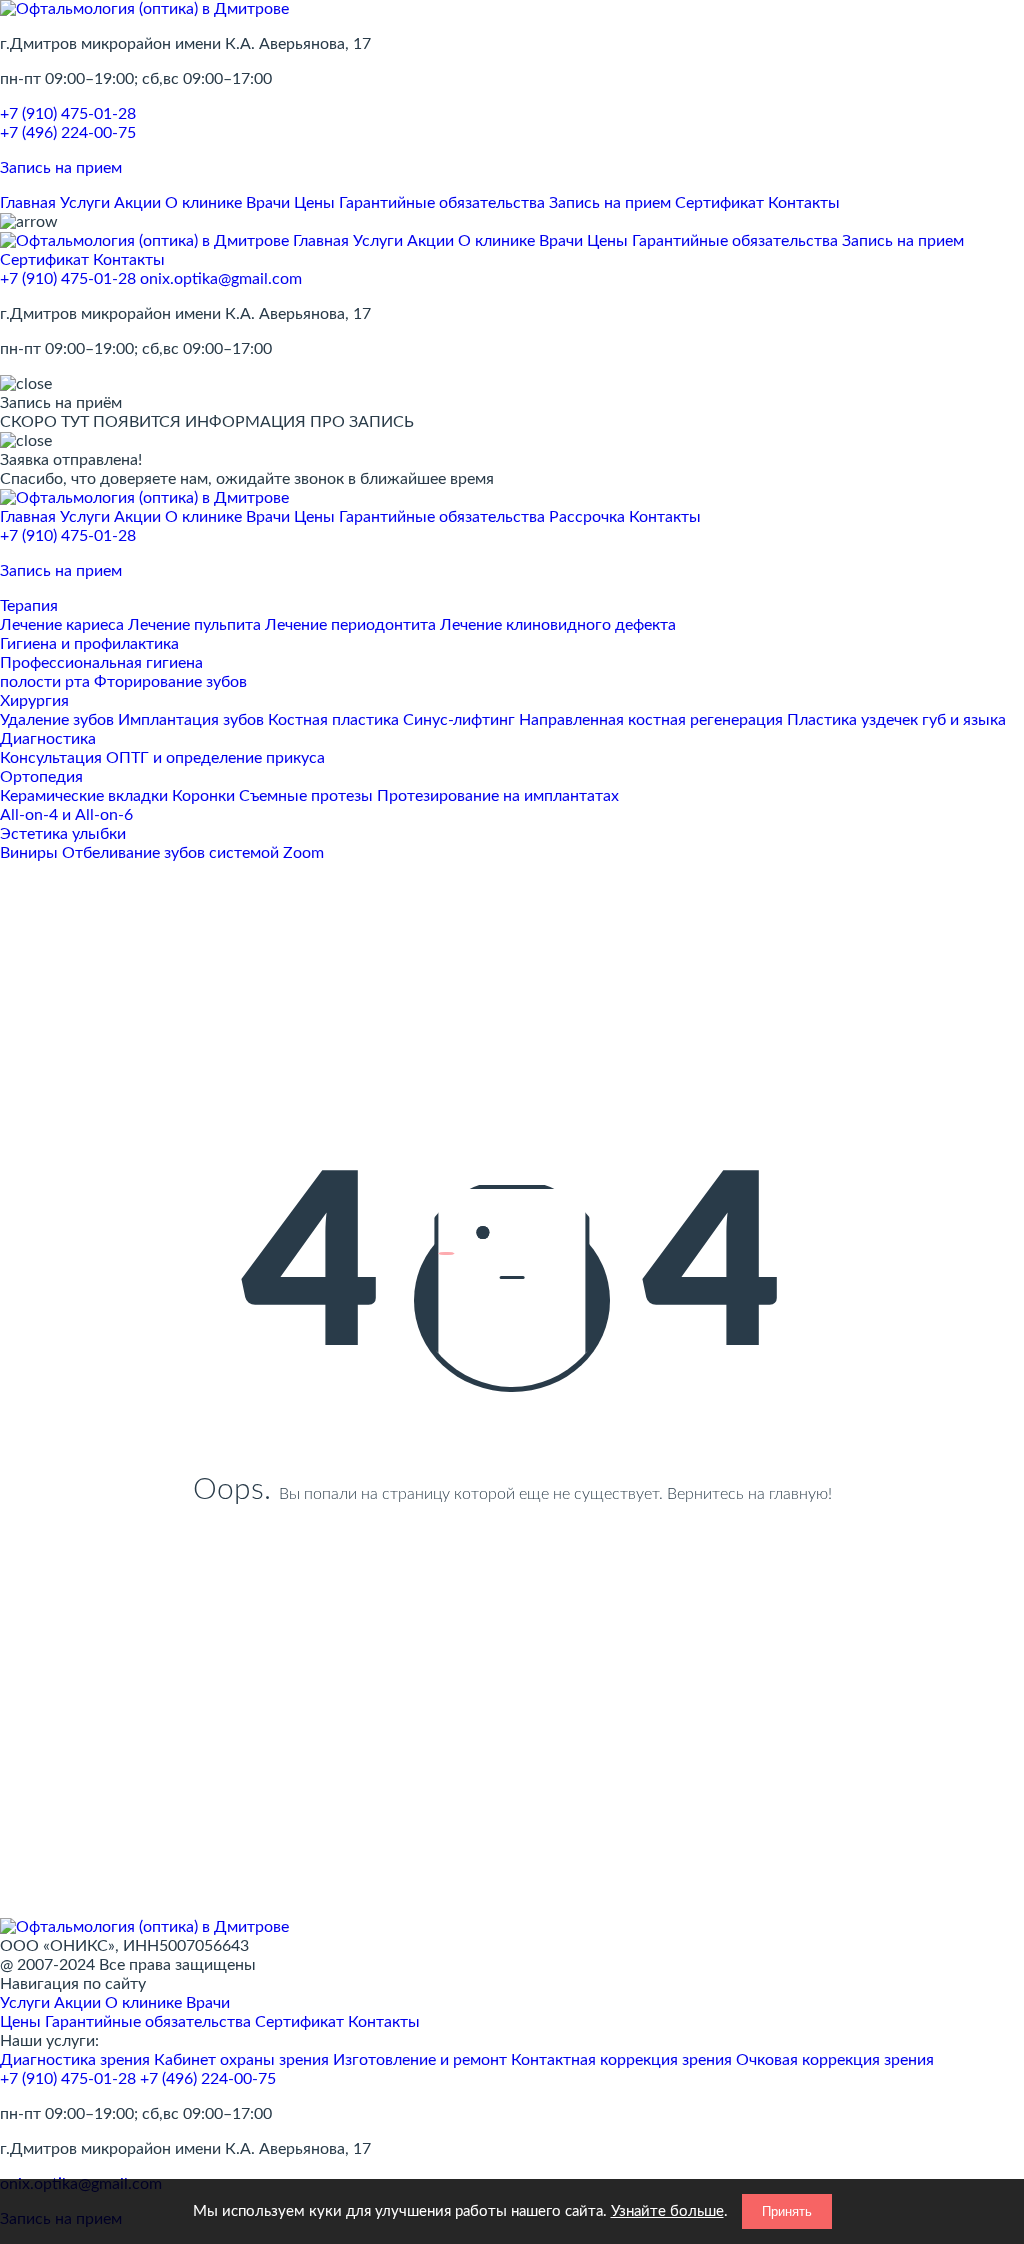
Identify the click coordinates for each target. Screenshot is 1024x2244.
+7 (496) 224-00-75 (68, 133)
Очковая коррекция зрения (835, 2060)
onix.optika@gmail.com (221, 279)
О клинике (203, 203)
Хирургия (34, 701)
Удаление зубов (57, 720)
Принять (787, 2211)
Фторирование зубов (170, 682)
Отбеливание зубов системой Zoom (193, 853)
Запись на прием (610, 203)
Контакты (804, 203)
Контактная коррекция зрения (621, 2060)
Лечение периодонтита (350, 625)
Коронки (203, 796)
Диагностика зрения (75, 2060)
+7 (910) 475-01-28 (68, 114)
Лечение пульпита (194, 625)
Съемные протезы (306, 796)
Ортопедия (41, 777)
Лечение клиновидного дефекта (558, 625)
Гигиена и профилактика (89, 644)
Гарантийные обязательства (442, 203)
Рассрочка (587, 517)
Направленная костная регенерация (651, 720)
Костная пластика (333, 720)
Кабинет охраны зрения (241, 2060)
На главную (512, 1600)
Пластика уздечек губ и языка (896, 720)
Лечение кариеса (62, 625)
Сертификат (719, 203)
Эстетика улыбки (63, 834)
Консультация (51, 758)
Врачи (268, 203)
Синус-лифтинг (459, 720)
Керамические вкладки (84, 796)
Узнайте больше (667, 2211)
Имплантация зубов (191, 720)
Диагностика (48, 739)
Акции (137, 203)
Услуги (85, 203)
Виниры (29, 853)
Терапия (29, 606)
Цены (314, 203)
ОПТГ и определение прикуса (215, 758)
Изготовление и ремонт (420, 2060)
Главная (28, 203)
